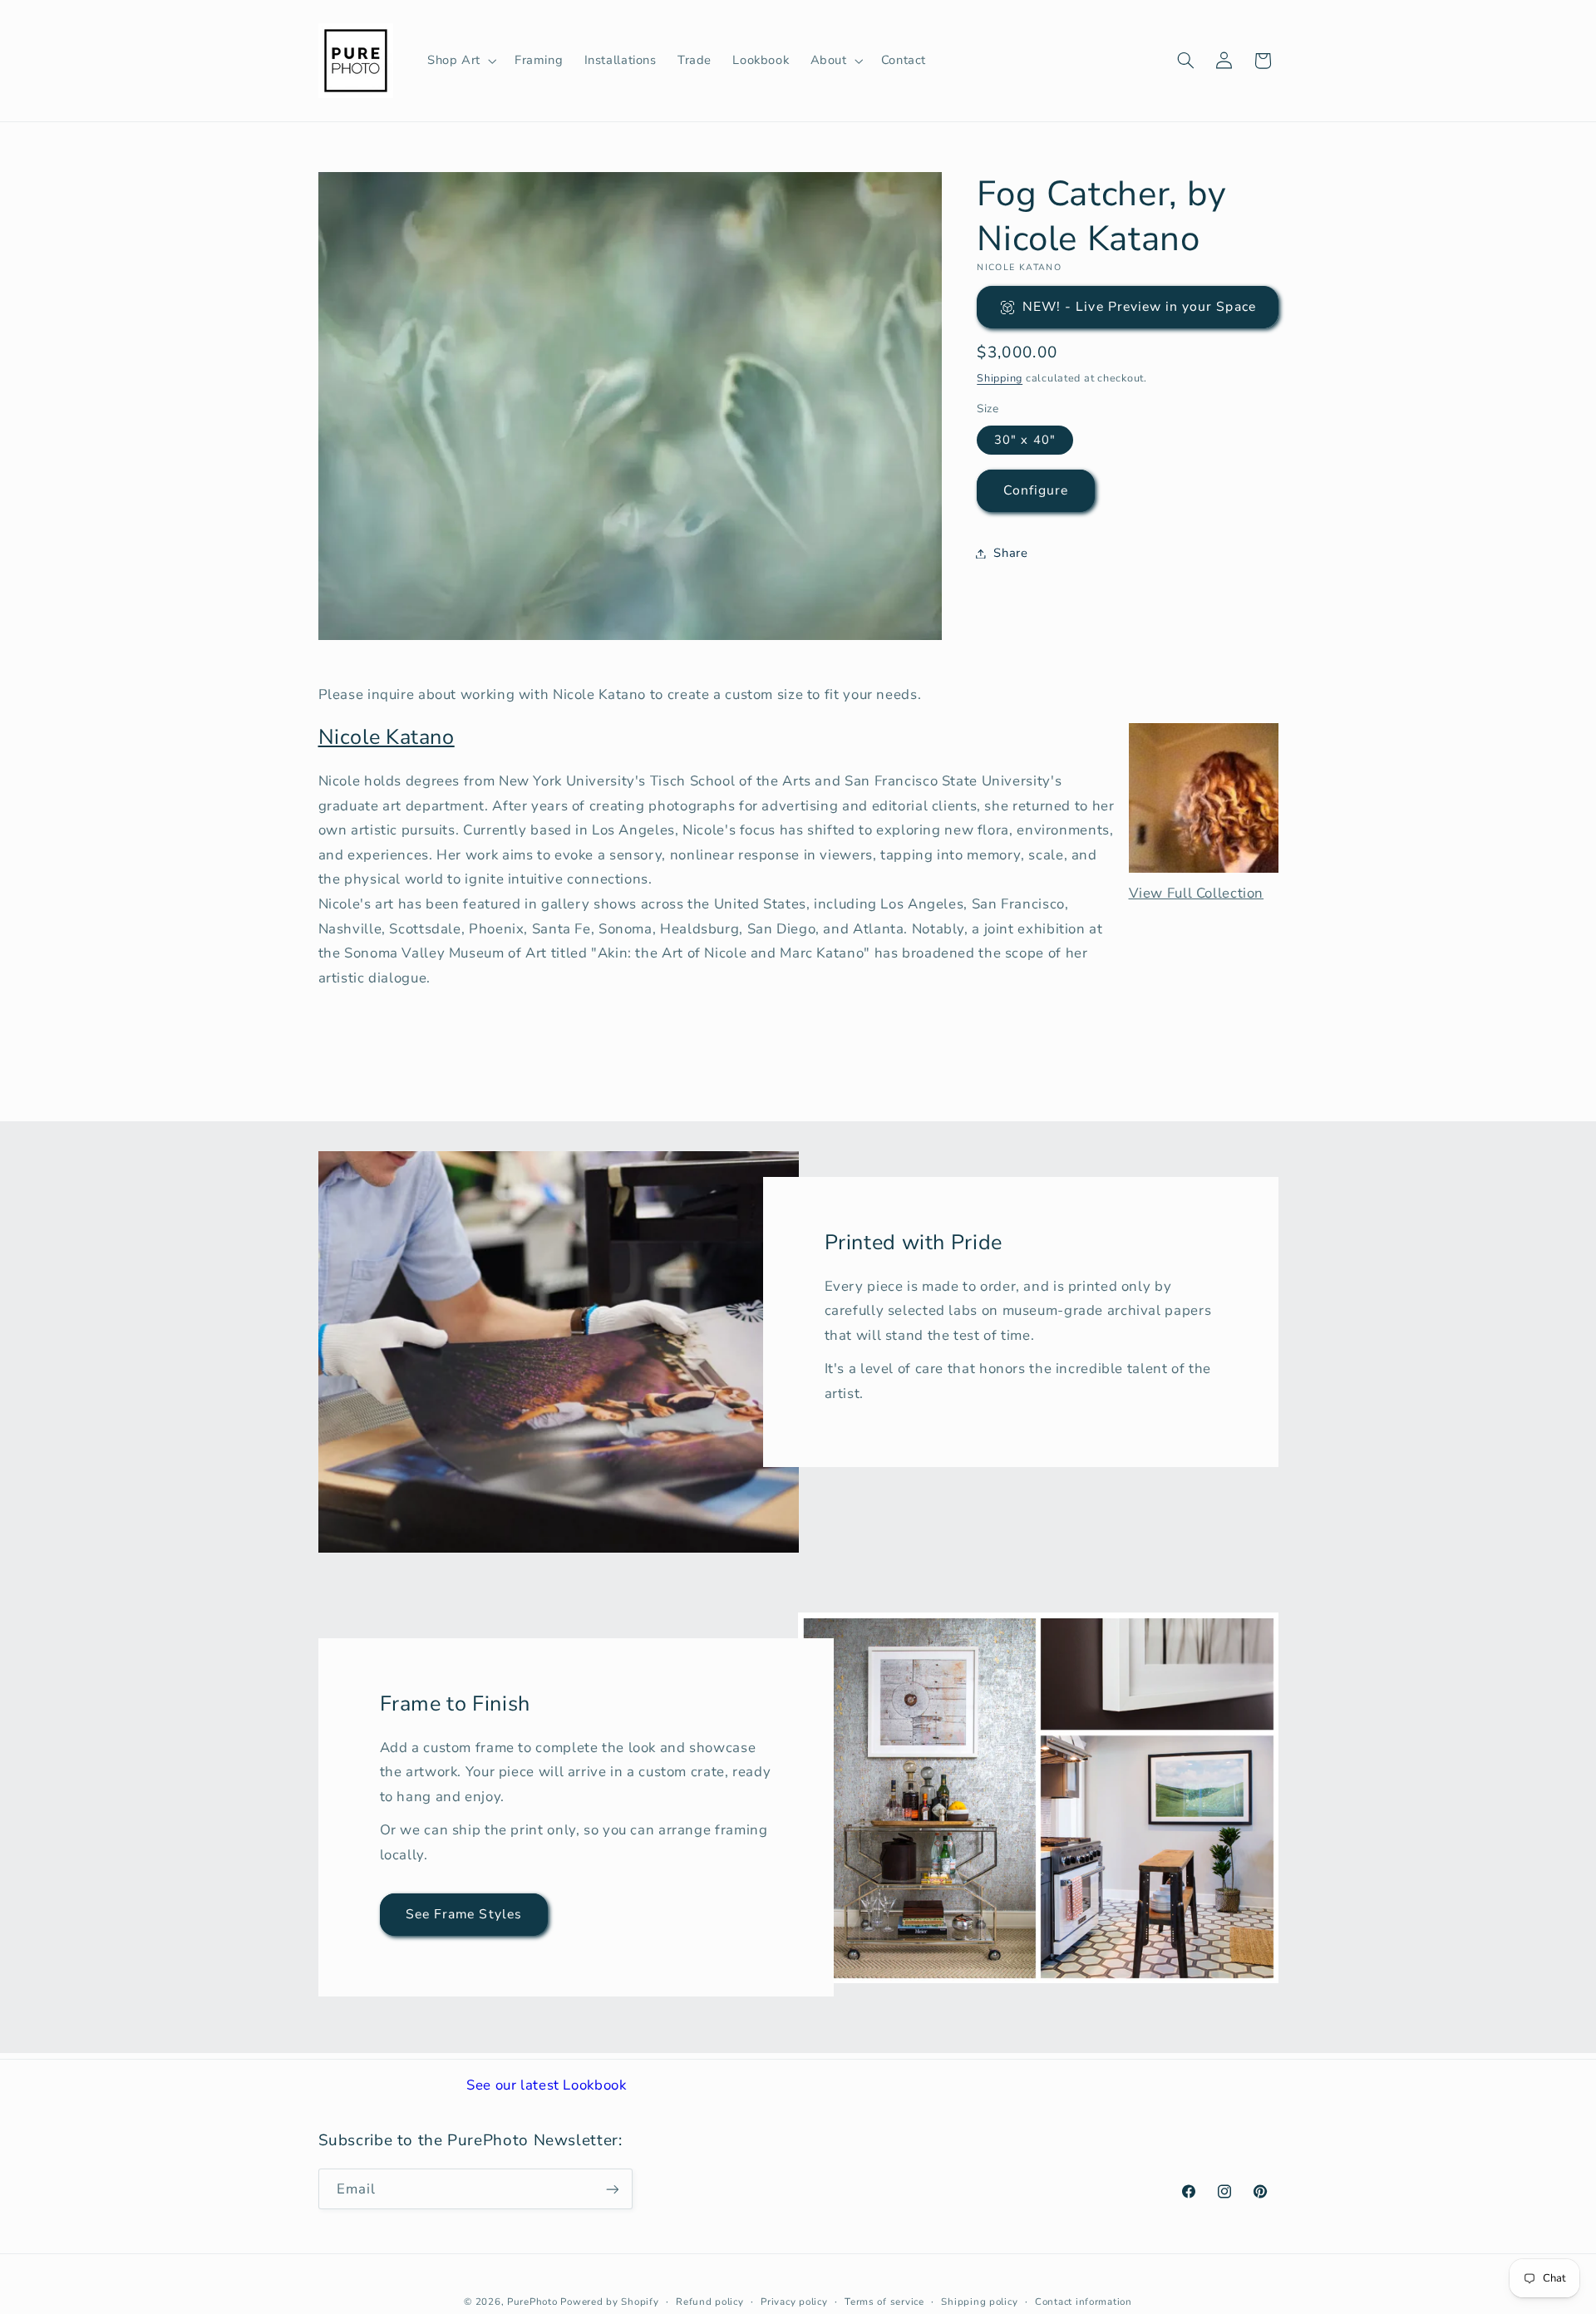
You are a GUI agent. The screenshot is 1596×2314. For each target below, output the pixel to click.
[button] (460, 61)
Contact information (1084, 2302)
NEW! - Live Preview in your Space (1139, 307)
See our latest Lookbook (547, 2085)
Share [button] (1010, 553)
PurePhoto (532, 2302)
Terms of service (884, 2302)
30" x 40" (1025, 440)
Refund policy (710, 2302)
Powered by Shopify (609, 2302)
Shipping (1000, 378)
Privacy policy (794, 2302)
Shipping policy (979, 2302)
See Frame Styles (464, 1914)
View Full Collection (1197, 893)
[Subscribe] (612, 2189)
